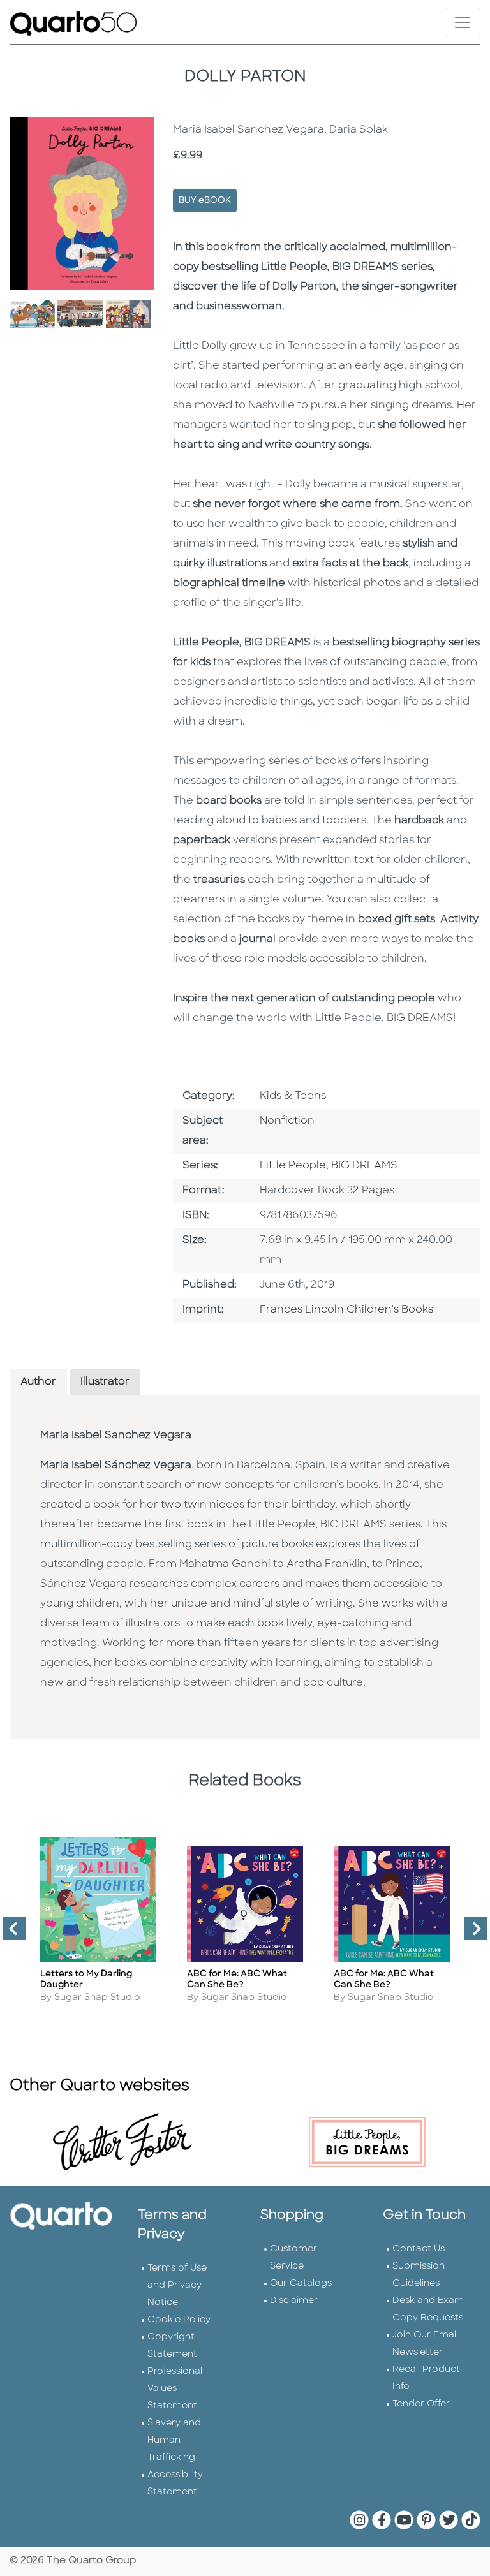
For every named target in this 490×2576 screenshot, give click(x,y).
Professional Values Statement (175, 2389)
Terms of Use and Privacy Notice (177, 2285)
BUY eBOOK (205, 201)
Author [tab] (38, 1382)
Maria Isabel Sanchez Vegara (116, 1436)
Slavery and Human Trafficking (174, 2440)
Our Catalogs (301, 2284)
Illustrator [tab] (105, 1382)
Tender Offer (421, 2404)
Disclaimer (294, 2301)
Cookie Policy (179, 2320)
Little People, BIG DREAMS (329, 1166)
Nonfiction (287, 1121)
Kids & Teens (293, 1096)
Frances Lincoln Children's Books (346, 1310)
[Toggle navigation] (463, 22)
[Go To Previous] (9, 1934)
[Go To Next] (470, 1934)
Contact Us (419, 2249)
